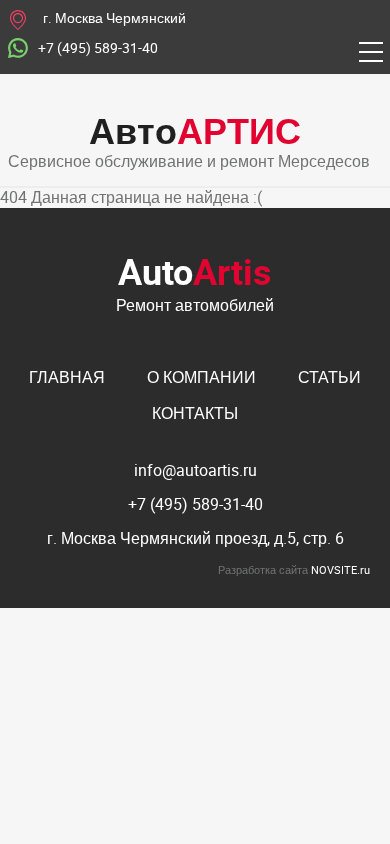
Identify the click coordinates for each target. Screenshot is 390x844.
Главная (67, 377)
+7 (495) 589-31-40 (98, 48)
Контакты (195, 413)
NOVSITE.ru (340, 569)
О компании (201, 377)
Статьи (329, 377)
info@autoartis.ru (195, 470)
